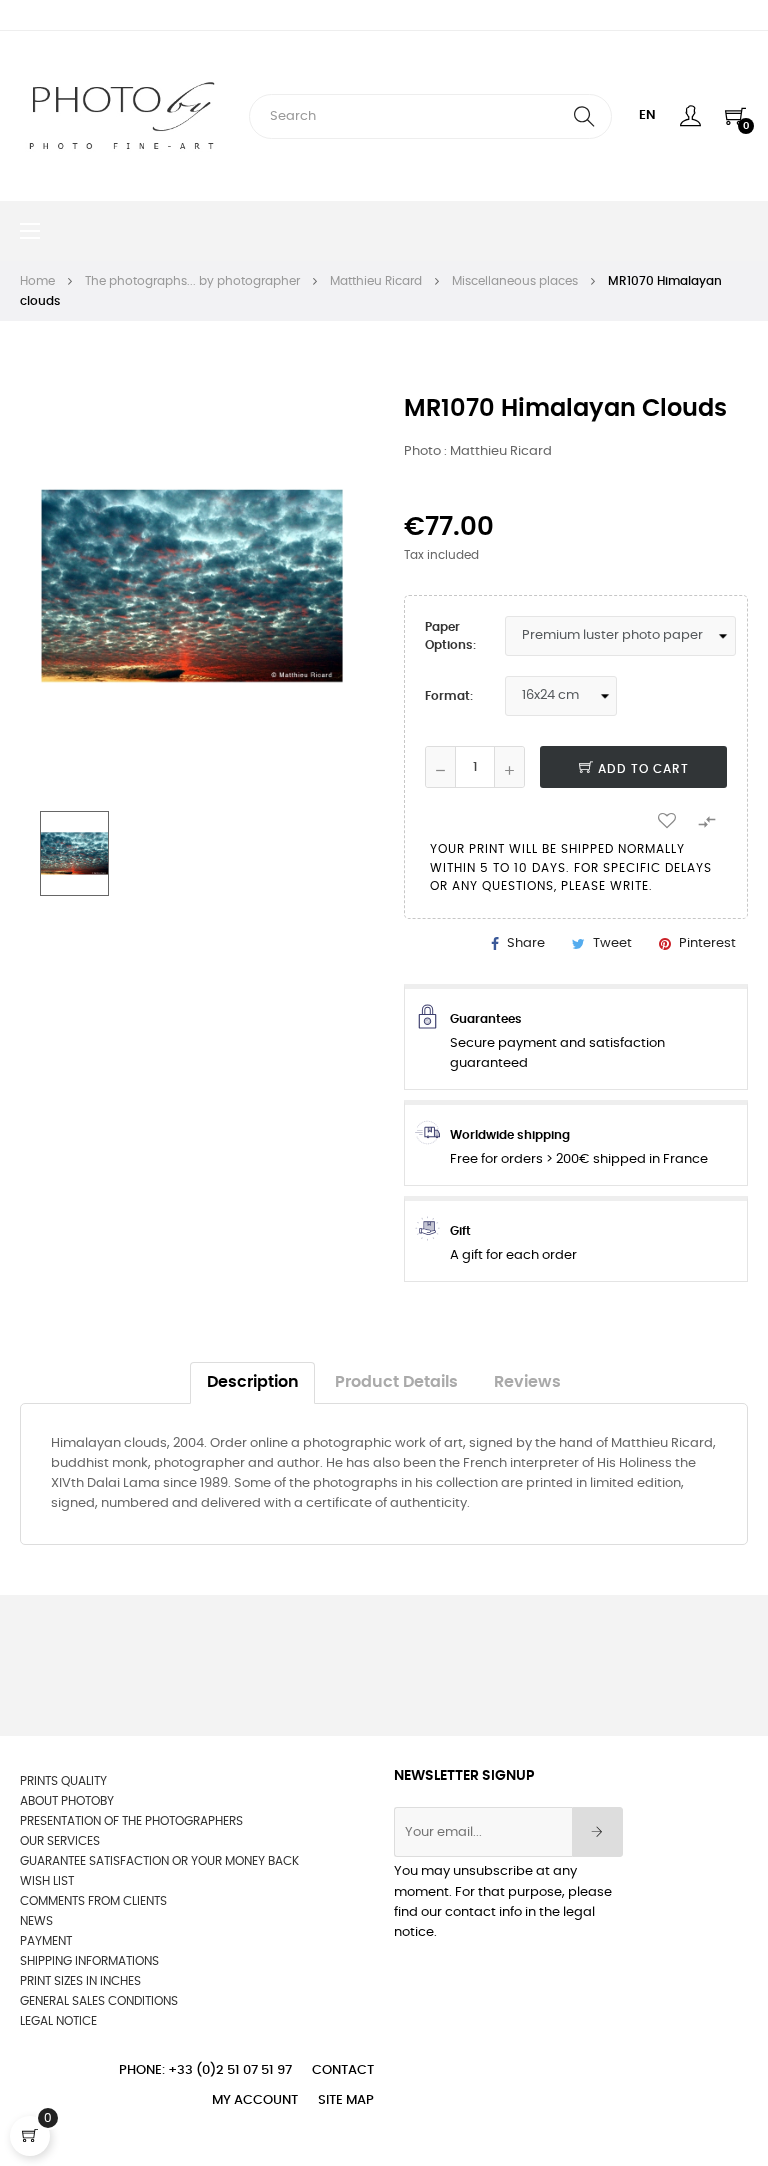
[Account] (690, 116)
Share (526, 943)
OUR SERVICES (60, 1841)
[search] (584, 116)
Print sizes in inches (80, 1981)
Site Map (346, 2100)
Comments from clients (93, 1901)
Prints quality (63, 1781)
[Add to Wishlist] (667, 819)
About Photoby (67, 1801)
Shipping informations (89, 1961)
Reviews (527, 1382)
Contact (343, 2070)
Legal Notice (58, 2021)
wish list (47, 1881)
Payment (46, 1941)
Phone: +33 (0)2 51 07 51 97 (205, 2070)
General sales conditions (99, 2001)
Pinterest (707, 943)
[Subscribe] (597, 1832)
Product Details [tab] (396, 1382)
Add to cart (641, 769)
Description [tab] (253, 1382)
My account (255, 2100)
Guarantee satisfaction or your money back (159, 1861)
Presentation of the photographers (131, 1821)
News (36, 1921)
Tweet (612, 943)
